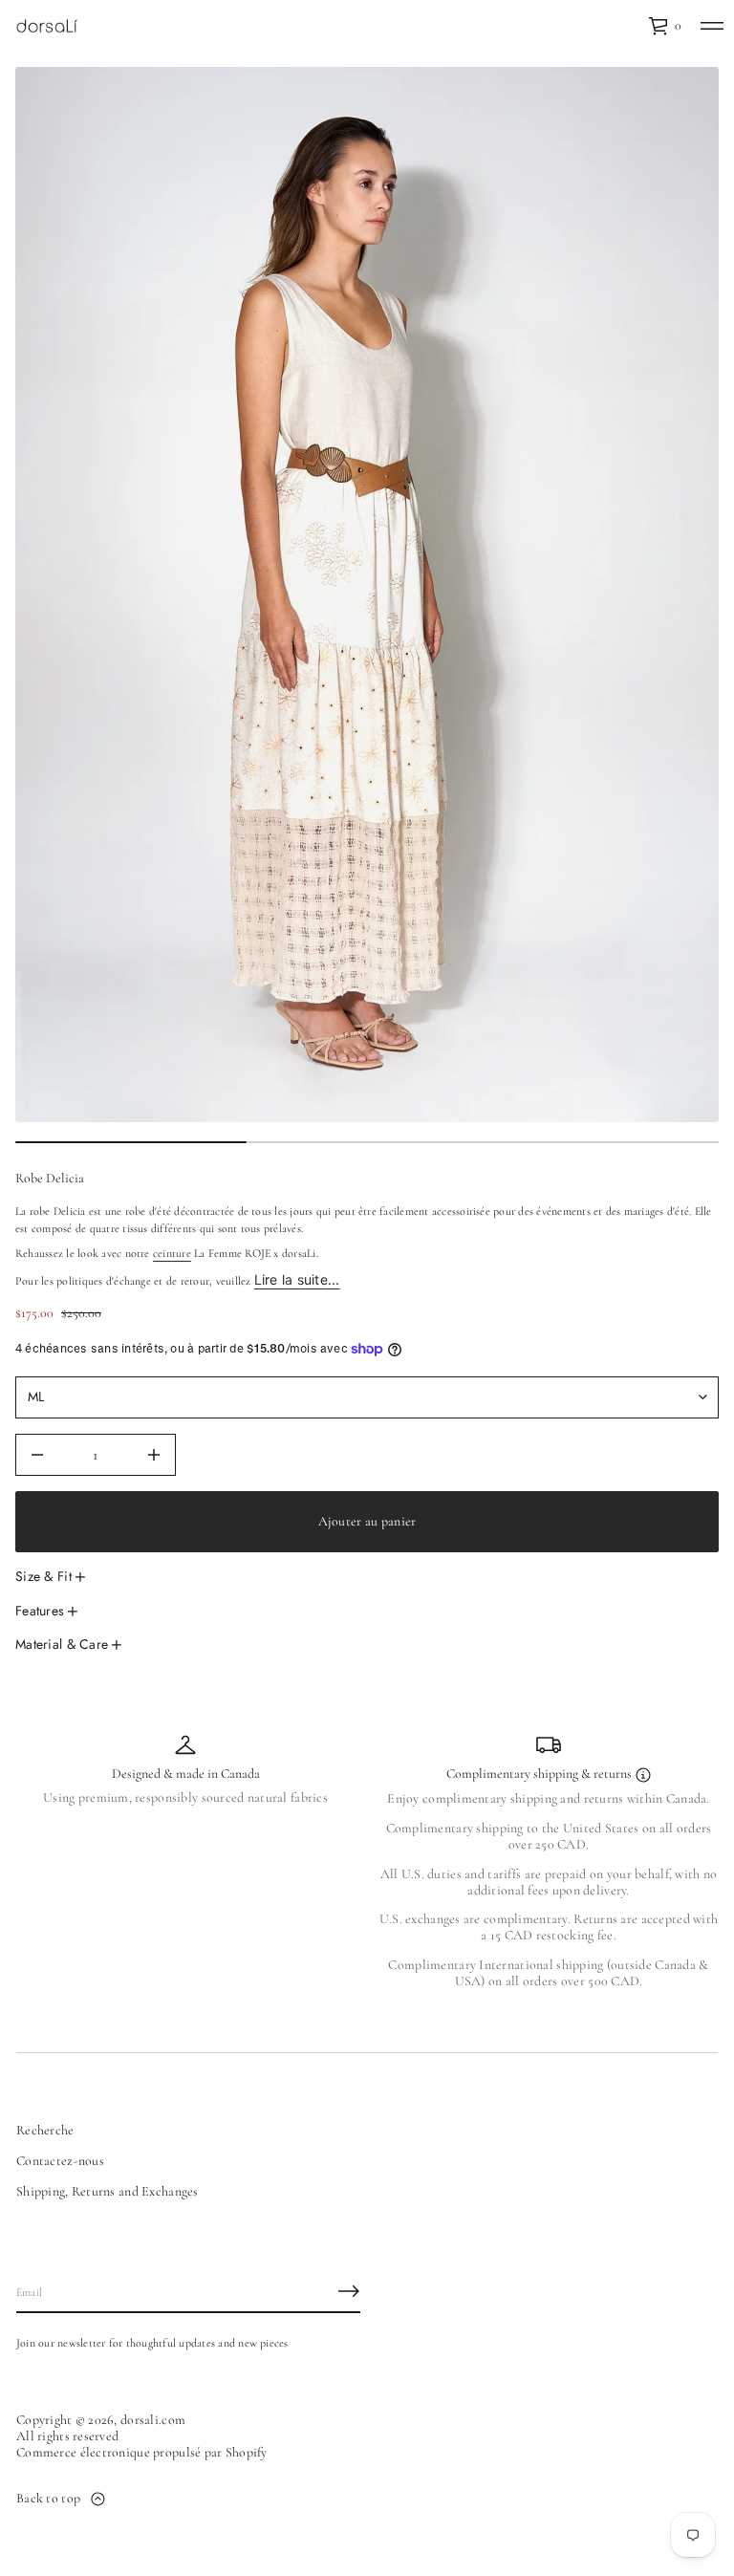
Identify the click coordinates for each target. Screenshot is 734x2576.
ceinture (172, 1253)
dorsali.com (153, 2420)
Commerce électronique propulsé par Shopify (142, 2453)
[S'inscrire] (349, 2291)
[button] (665, 26)
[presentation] (367, 595)
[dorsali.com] (47, 26)
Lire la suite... (297, 1279)
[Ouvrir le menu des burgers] (712, 26)
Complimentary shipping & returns (540, 1774)
